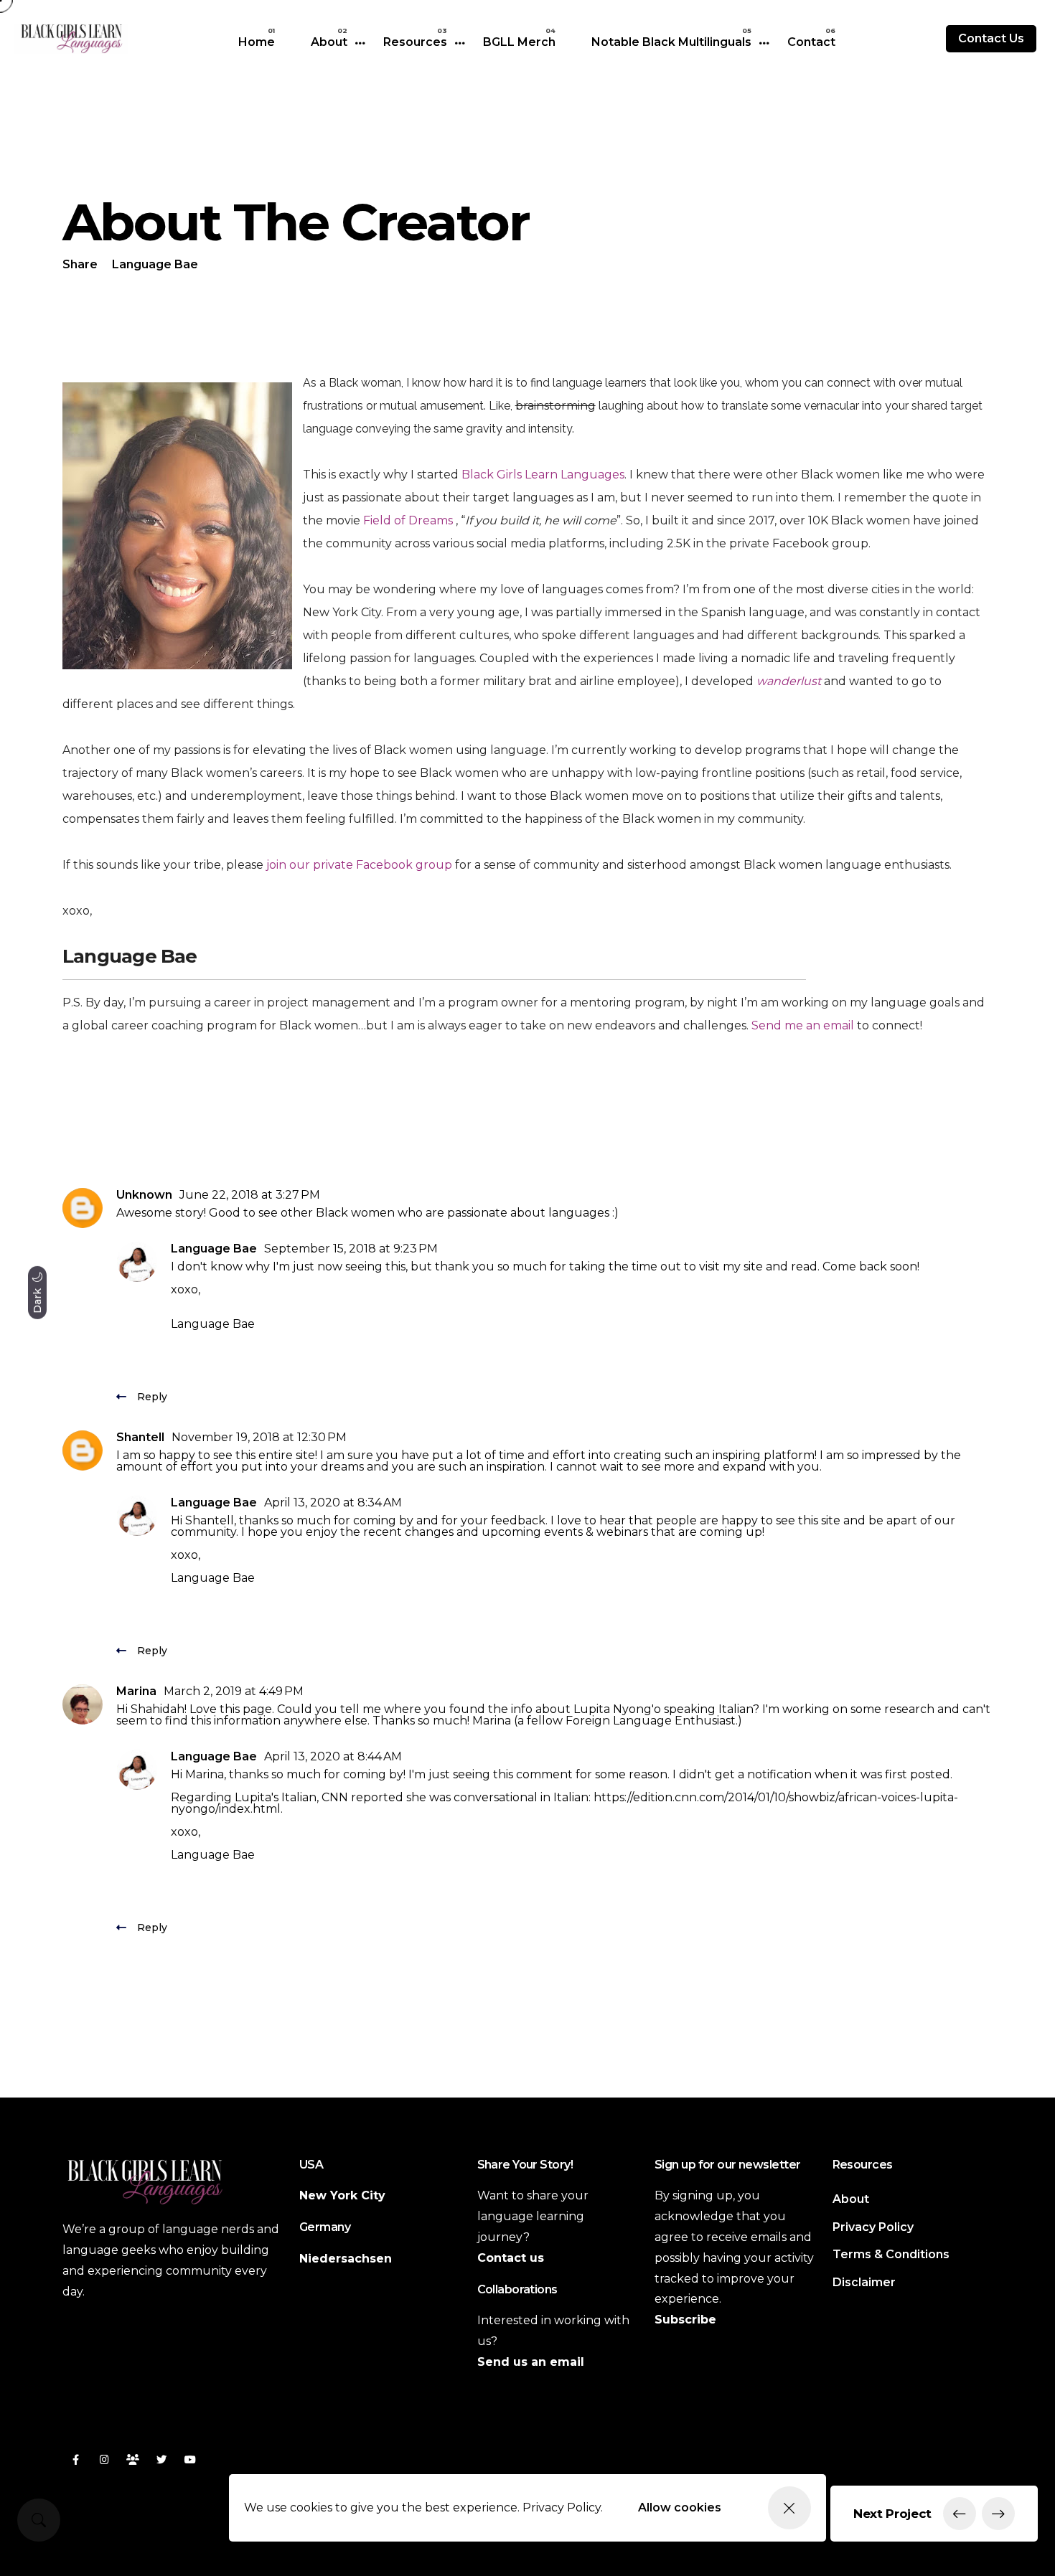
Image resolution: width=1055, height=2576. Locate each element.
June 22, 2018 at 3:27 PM (250, 1195)
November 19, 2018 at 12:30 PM (259, 1437)
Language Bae (214, 1249)
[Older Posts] (998, 2514)
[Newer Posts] (960, 2514)
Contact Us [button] (991, 38)
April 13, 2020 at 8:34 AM (333, 1502)
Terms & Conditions (891, 2254)
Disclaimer (864, 2282)
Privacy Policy (873, 2227)
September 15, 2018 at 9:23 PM (351, 1249)
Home (257, 42)
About (329, 42)
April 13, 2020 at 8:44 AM (333, 1756)
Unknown (144, 1195)
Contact (811, 42)
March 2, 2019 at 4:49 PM (234, 1691)
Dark (37, 1299)
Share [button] (80, 264)
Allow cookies (680, 2507)
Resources (415, 42)
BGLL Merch (519, 42)
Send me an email (803, 1025)
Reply (152, 1397)
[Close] (789, 2508)
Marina (136, 1691)
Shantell (140, 1437)
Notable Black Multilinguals (671, 42)
